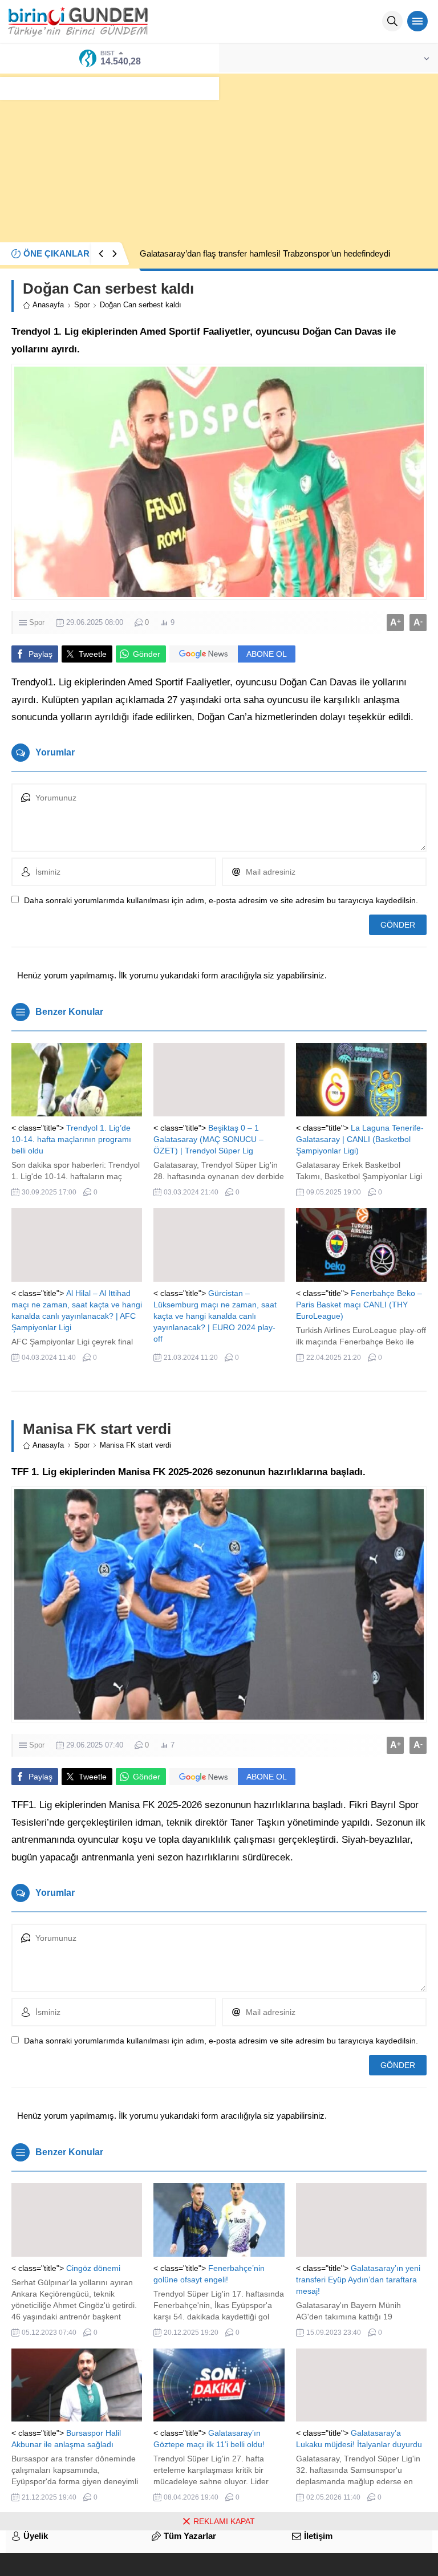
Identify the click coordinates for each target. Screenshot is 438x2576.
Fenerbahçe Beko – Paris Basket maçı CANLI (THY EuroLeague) (359, 1305)
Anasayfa (48, 305)
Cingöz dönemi (93, 2268)
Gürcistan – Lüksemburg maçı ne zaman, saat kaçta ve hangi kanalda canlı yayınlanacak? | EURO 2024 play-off (215, 1316)
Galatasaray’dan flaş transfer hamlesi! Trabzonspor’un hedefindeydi (265, 253)
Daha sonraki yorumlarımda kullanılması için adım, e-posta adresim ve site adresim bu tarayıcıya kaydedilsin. (221, 900)
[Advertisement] (219, 153)
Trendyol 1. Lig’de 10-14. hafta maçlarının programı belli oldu (71, 1139)
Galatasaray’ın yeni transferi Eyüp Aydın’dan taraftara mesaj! (358, 2280)
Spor (82, 305)
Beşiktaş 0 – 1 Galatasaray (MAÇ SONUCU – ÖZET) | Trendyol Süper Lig (208, 1139)
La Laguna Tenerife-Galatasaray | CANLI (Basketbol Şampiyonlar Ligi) (360, 1139)
